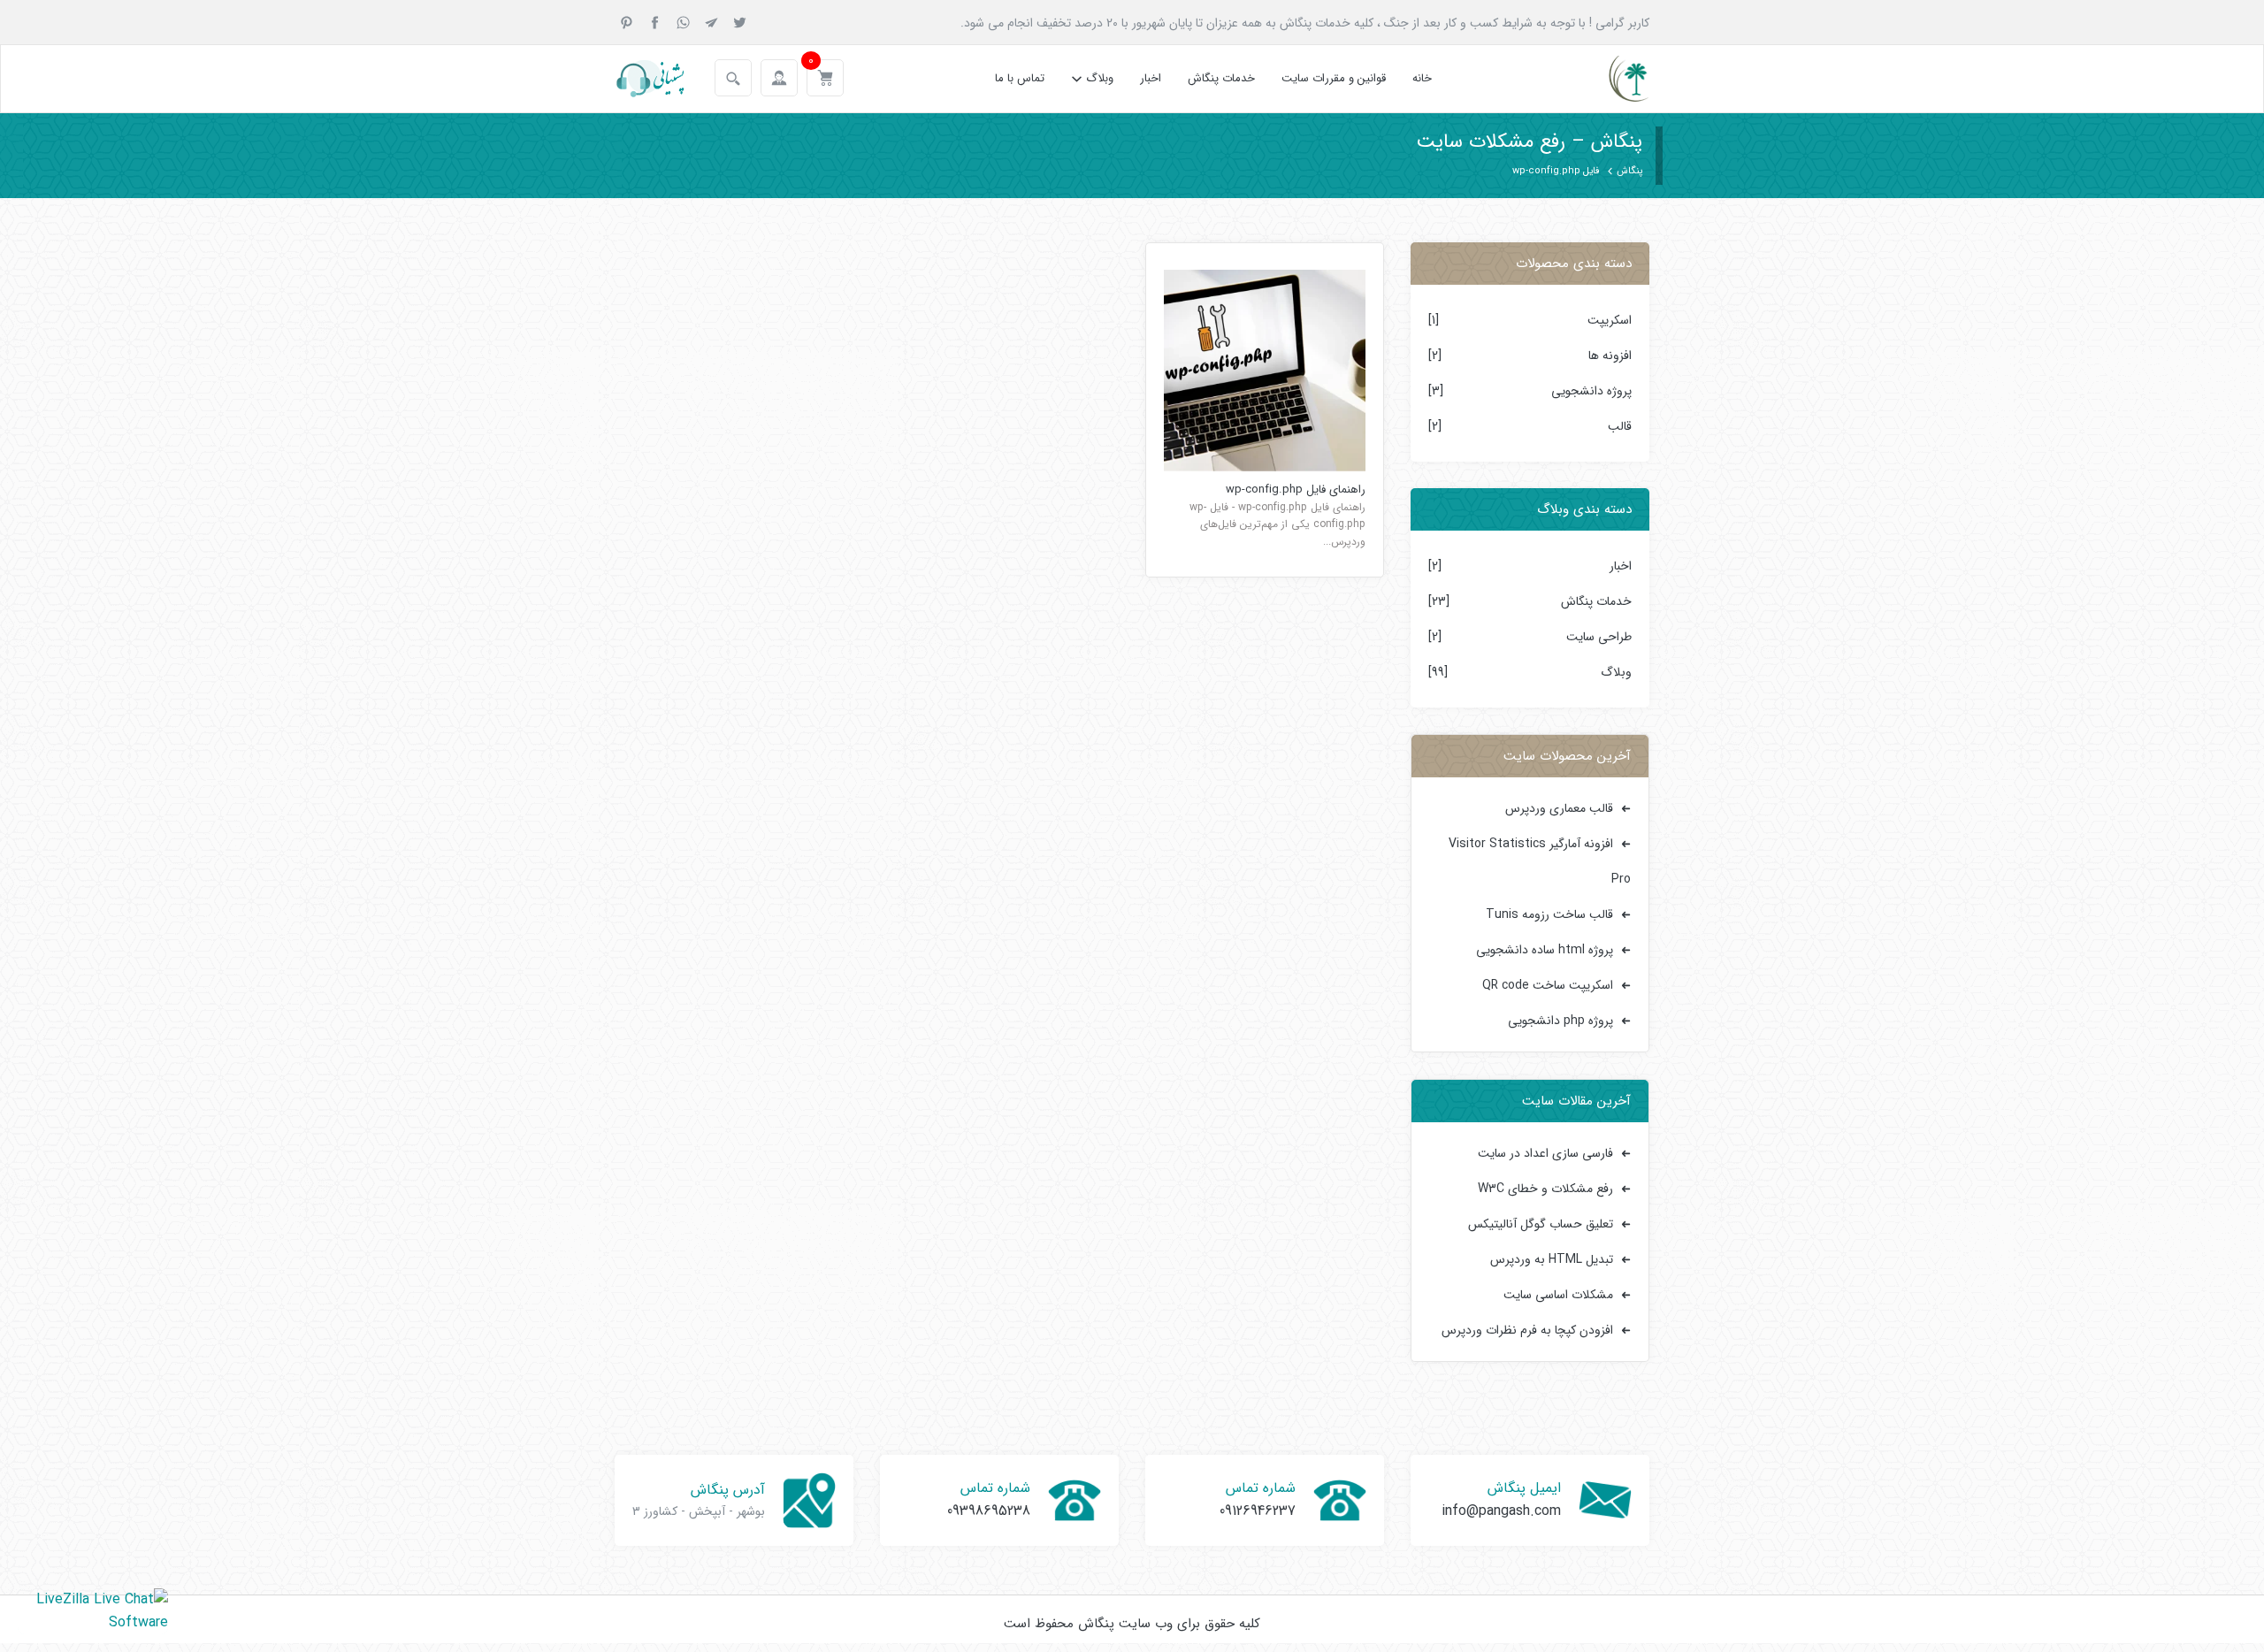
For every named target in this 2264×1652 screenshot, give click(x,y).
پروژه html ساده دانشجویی (1545, 950)
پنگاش (1629, 171)
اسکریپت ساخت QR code (1548, 985)
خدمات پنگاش (1221, 78)
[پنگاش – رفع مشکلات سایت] (1614, 79)
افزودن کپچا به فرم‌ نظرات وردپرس (1527, 1330)
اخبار (1151, 78)
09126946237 (1258, 1511)
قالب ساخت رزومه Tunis (1549, 914)
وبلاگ (1100, 78)
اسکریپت (1610, 320)
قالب (1620, 426)
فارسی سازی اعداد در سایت (1545, 1153)
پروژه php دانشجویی (1560, 1021)
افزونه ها (1610, 356)
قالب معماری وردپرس (1559, 808)
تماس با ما (1020, 78)
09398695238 (989, 1511)
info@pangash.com (1501, 1511)
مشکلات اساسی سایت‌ (1558, 1295)
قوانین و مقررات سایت (1334, 78)
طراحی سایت (1599, 637)
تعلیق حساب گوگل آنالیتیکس (1541, 1224)
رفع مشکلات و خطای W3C (1545, 1189)
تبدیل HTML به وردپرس (1552, 1259)
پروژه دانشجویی (1591, 391)
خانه (1422, 78)
